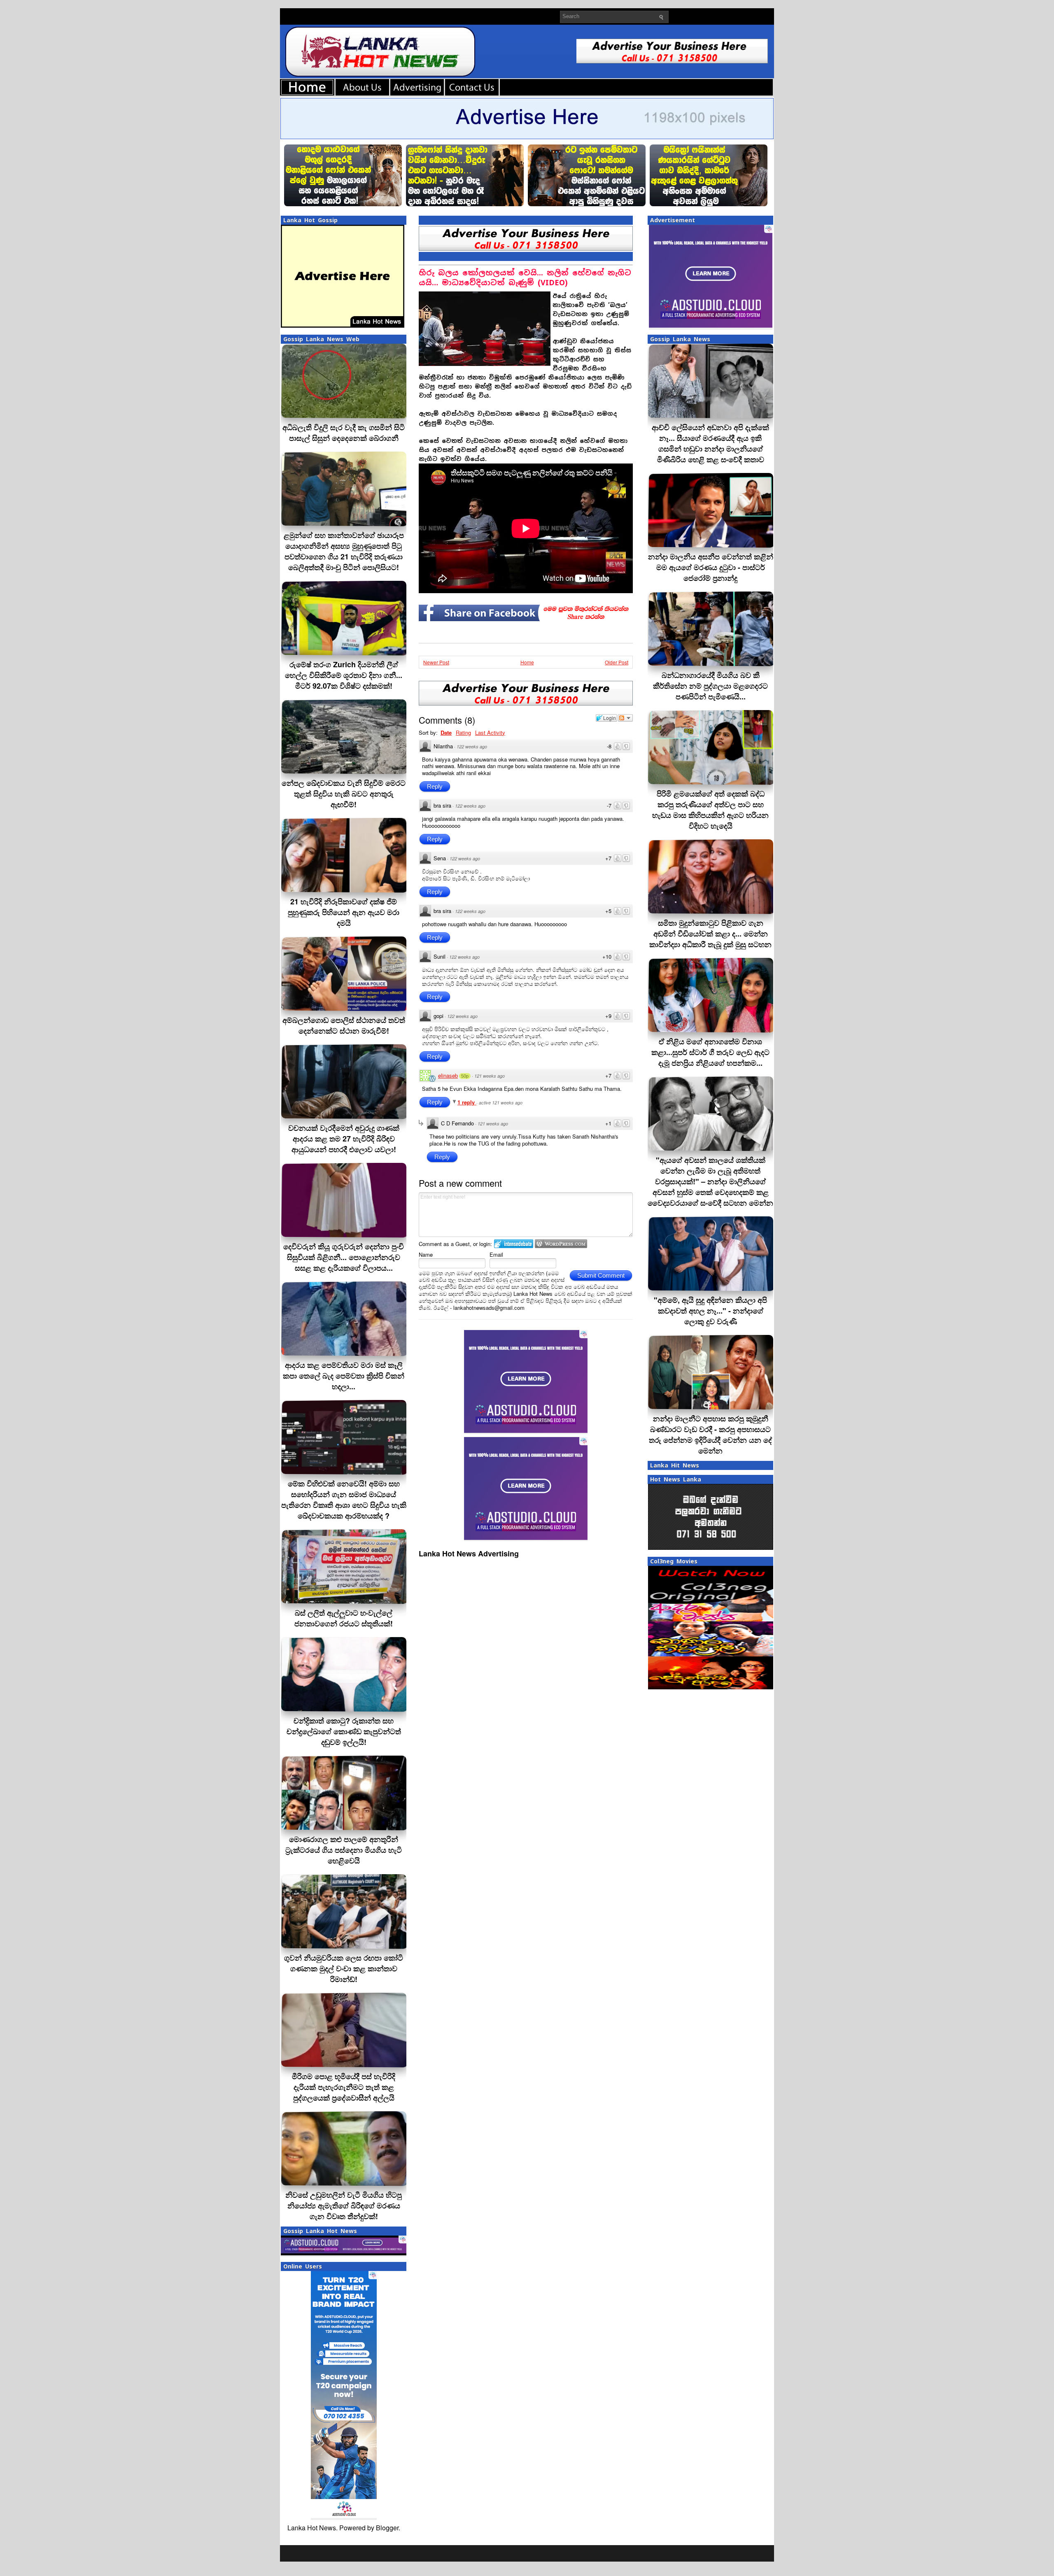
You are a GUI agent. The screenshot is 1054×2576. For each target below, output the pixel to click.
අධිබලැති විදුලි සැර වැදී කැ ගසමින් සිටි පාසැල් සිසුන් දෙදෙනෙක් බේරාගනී (344, 433)
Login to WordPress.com (561, 1244)
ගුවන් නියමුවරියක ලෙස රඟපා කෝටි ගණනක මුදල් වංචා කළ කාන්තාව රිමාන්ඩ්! (344, 1968)
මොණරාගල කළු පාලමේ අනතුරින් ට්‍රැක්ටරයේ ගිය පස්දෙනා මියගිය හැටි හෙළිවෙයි (344, 1850)
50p (465, 1076)
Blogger (387, 2528)
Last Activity (490, 733)
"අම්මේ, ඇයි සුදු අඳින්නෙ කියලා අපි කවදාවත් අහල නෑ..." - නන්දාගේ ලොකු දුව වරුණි (710, 1311)
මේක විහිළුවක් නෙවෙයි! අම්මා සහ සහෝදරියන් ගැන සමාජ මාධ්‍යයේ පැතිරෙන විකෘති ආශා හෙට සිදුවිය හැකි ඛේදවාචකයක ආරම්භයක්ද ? (344, 1500)
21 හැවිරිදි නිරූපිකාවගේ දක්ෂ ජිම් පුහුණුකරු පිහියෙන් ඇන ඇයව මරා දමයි (344, 912)
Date (446, 733)
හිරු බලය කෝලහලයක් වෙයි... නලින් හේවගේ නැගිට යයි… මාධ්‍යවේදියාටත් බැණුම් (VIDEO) (525, 278)
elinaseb (448, 1075)
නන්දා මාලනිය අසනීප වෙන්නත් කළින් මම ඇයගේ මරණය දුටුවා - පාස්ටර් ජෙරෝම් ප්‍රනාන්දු (711, 567)
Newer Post (436, 662)
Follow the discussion (625, 718)
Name (426, 1254)
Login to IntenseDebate (514, 1244)
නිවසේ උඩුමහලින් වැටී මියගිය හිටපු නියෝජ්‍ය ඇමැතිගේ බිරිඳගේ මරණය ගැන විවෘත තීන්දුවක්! (344, 2206)
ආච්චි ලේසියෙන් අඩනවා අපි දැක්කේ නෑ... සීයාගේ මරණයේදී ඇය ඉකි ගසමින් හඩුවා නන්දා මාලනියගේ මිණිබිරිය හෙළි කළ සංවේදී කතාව (710, 443)
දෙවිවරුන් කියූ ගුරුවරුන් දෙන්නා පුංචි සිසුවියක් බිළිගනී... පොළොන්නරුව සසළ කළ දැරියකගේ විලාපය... (344, 1257)
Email (496, 1254)
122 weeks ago (472, 746)
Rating (463, 733)
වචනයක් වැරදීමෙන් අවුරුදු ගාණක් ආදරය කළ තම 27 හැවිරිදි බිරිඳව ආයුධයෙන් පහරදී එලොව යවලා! (344, 1139)
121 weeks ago (490, 1076)
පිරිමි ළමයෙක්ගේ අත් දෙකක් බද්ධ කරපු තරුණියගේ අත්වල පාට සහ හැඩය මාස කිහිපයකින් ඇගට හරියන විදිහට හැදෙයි (710, 810)
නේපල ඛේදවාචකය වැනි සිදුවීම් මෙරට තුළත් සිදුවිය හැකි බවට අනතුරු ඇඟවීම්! (344, 794)
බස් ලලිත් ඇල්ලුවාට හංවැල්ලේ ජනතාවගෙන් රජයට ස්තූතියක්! (344, 1618)
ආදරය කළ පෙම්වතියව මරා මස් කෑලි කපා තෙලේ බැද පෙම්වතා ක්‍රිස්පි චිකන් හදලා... (344, 1376)
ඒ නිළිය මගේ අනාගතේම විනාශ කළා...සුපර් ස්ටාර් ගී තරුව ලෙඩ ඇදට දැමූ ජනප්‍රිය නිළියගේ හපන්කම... (710, 1052)
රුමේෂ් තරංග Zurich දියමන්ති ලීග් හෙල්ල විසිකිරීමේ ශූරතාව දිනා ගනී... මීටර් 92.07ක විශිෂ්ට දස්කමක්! (344, 675)
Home (527, 662)
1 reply (467, 1102)
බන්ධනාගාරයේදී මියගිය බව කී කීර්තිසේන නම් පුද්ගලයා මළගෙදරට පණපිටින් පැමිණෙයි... (710, 686)
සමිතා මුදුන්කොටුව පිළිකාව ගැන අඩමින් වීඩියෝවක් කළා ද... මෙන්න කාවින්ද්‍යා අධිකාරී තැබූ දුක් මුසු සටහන (710, 934)
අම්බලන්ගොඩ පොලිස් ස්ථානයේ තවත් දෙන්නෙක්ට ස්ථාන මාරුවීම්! (344, 1025)
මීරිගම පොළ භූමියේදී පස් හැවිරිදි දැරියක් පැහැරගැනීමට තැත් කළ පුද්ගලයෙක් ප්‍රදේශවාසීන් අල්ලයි (344, 2087)
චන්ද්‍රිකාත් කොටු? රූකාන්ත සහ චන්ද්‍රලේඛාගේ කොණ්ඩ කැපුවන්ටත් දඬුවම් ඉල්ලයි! (344, 1731)
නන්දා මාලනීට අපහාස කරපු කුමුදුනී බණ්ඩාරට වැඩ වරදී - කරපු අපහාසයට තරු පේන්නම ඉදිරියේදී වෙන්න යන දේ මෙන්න (710, 1435)
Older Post (617, 662)
